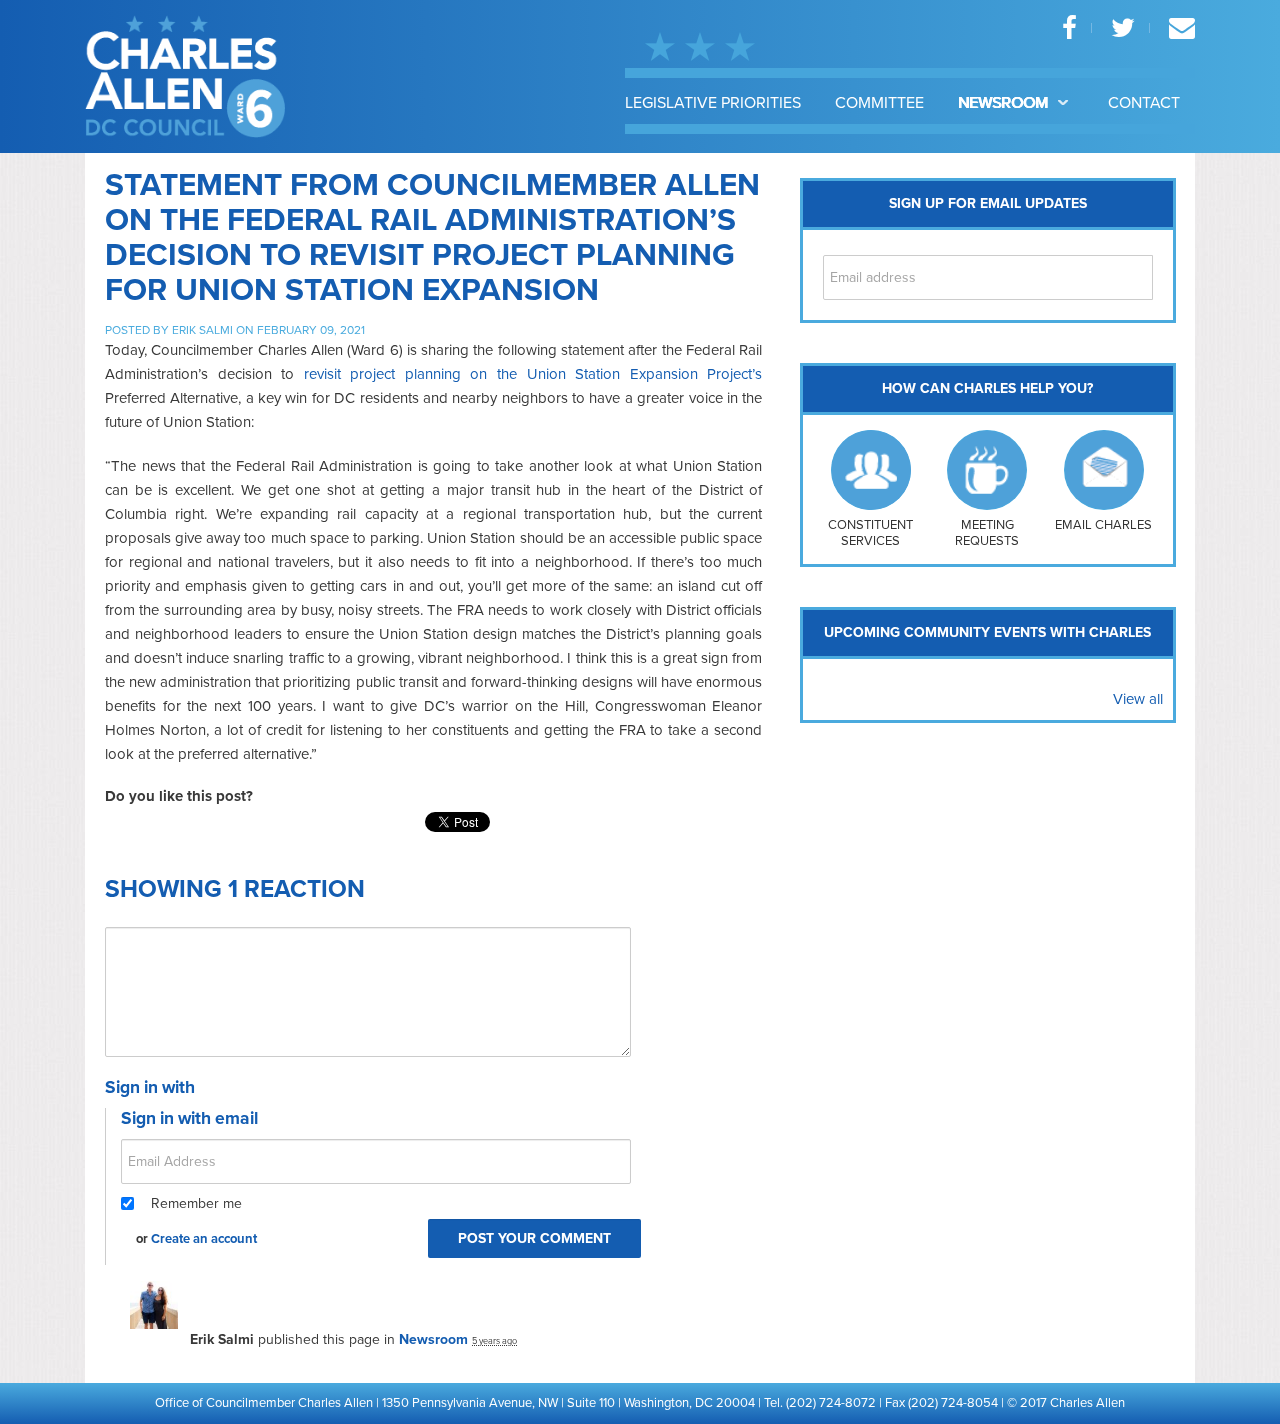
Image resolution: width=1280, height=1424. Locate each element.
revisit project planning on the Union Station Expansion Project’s (533, 374)
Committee (879, 103)
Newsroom (1005, 103)
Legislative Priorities (713, 103)
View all (1138, 699)
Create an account (204, 1239)
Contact (1144, 103)
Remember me (196, 1203)
